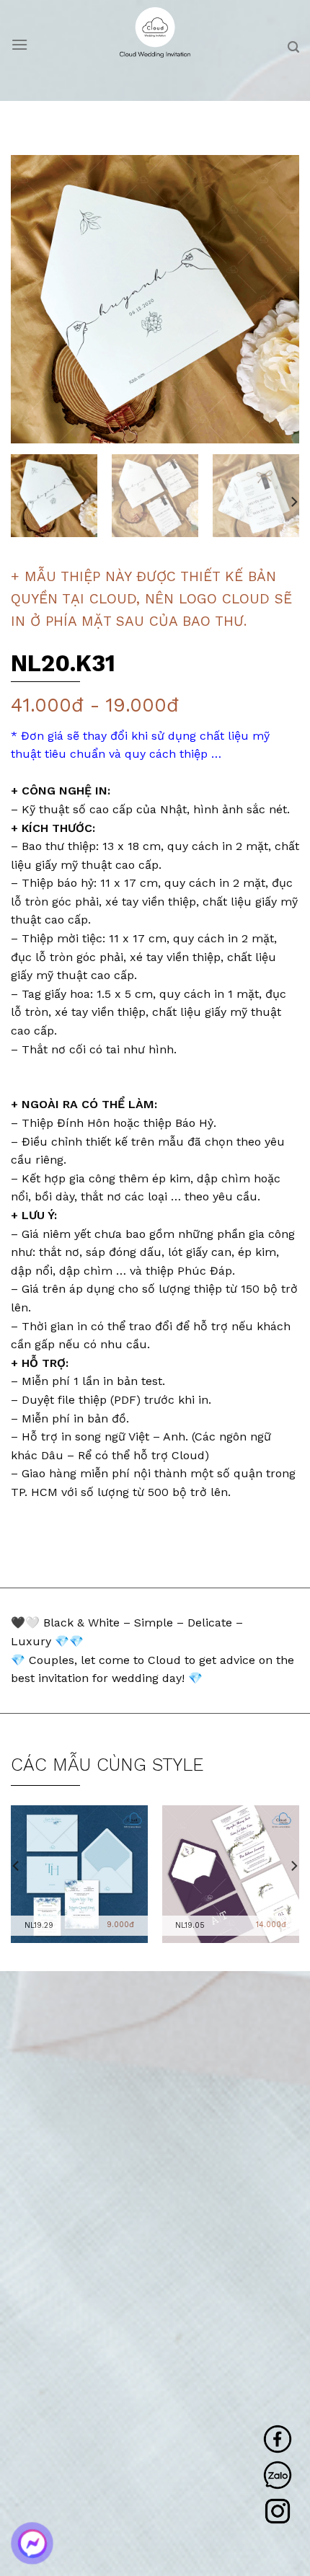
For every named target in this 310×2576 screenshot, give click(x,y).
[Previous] (35, 299)
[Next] (275, 299)
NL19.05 (190, 1925)
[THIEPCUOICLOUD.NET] (155, 32)
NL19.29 (39, 1925)
